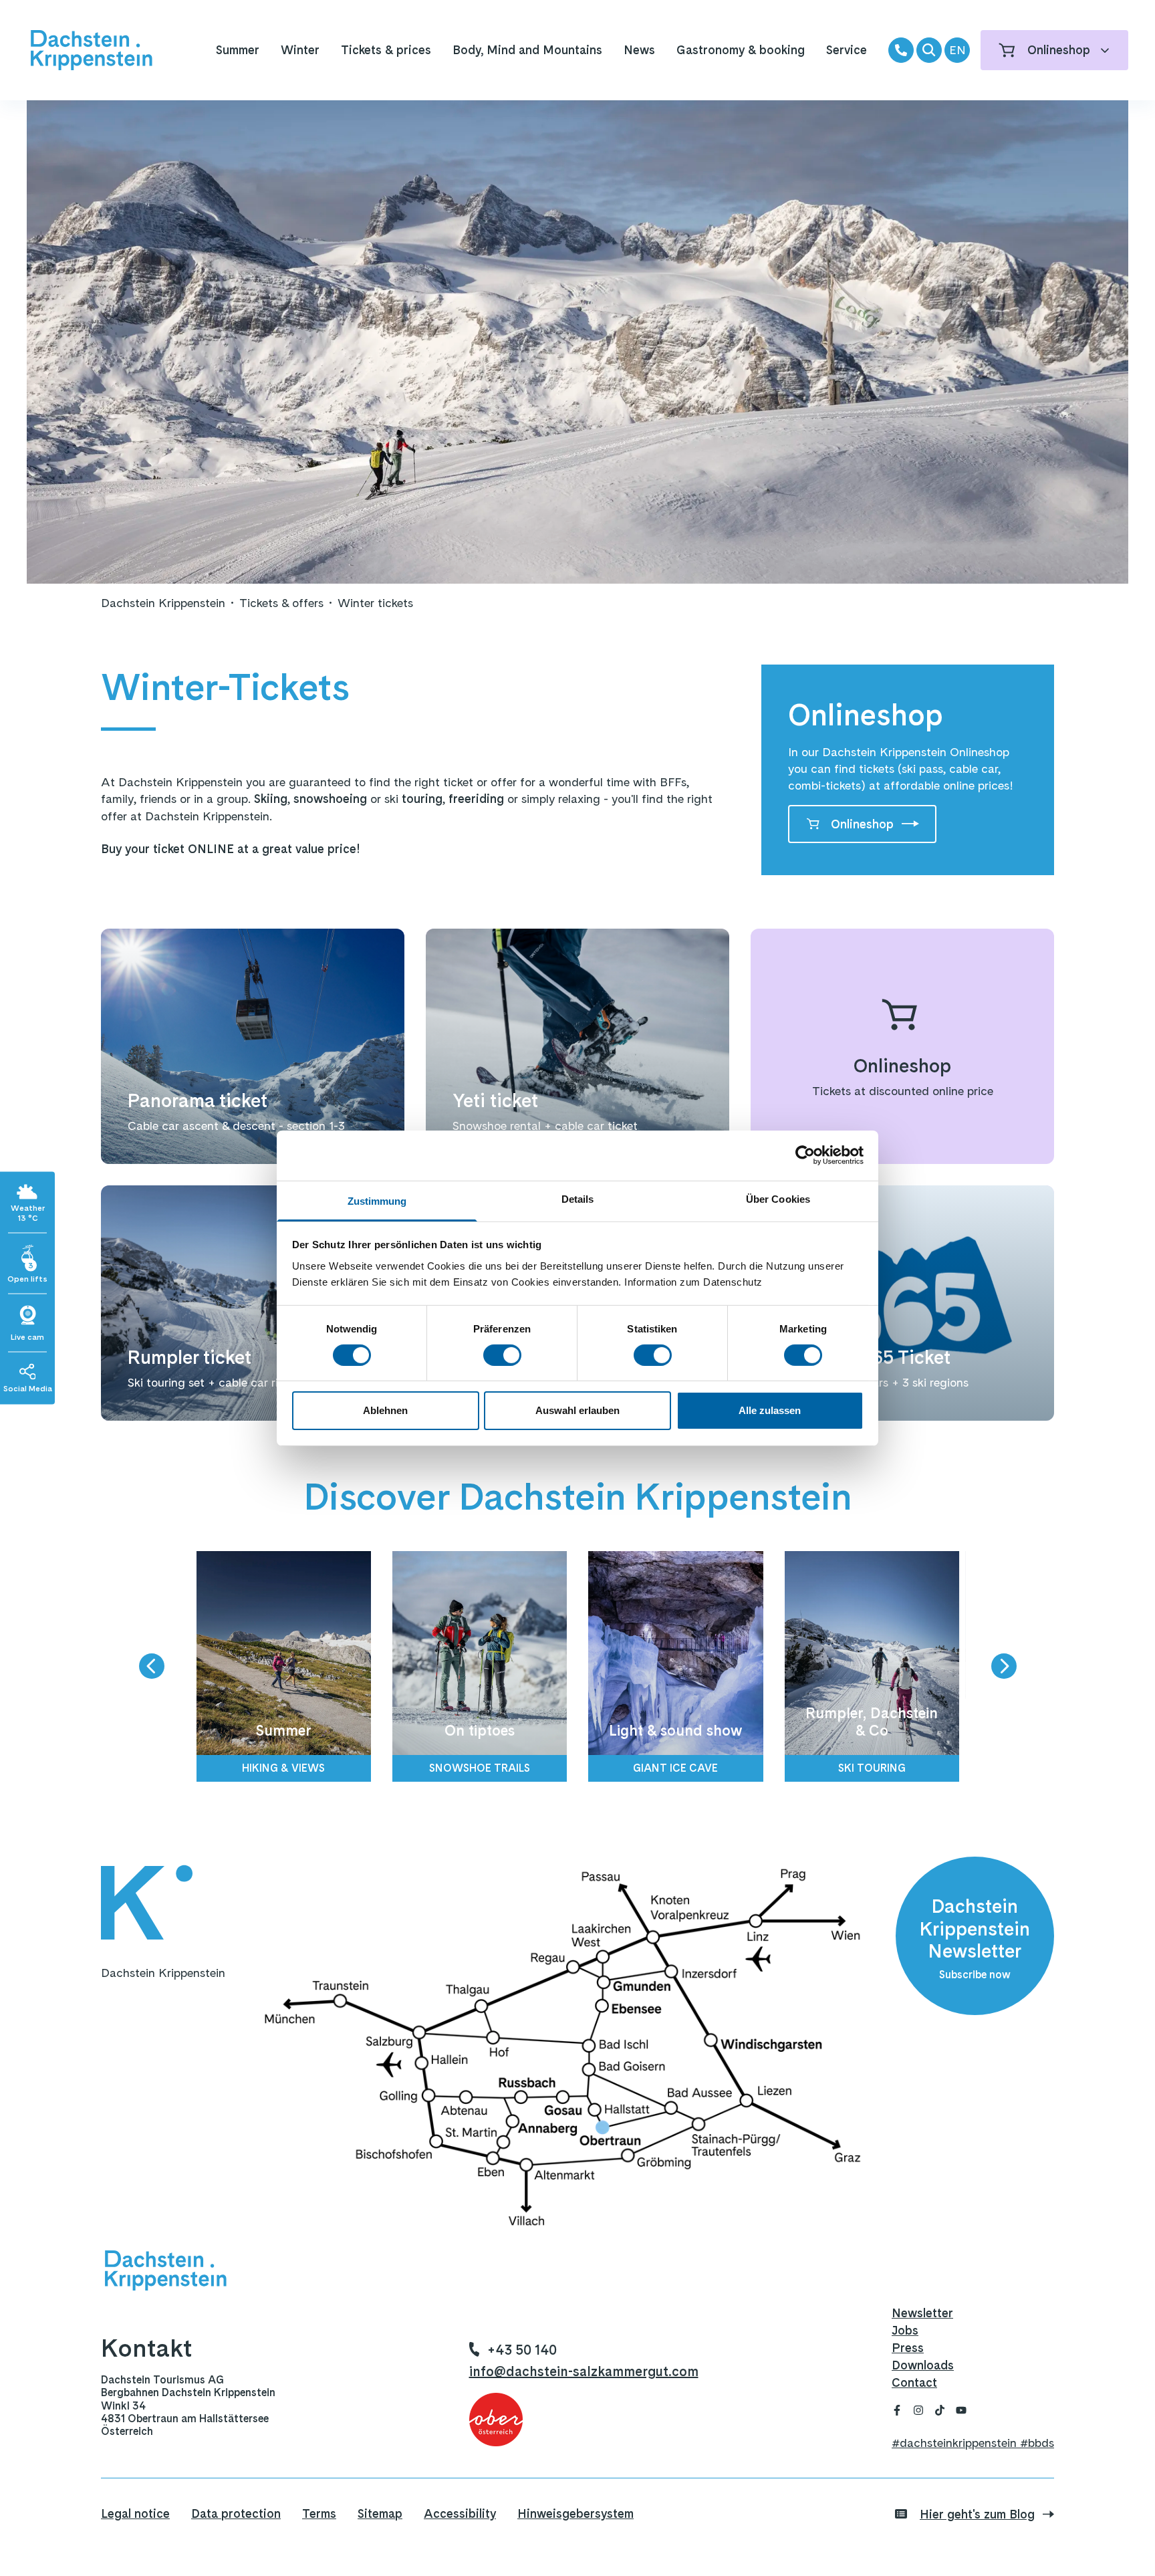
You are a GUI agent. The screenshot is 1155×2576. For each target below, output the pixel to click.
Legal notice (135, 2513)
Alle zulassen (770, 1410)
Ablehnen (385, 1410)
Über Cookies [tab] (778, 1198)
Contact (914, 2382)
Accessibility (460, 2513)
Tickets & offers (281, 603)
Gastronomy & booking (741, 50)
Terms (319, 2513)
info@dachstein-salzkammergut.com (584, 2371)
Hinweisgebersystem (575, 2513)
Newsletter (922, 2313)
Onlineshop (862, 824)
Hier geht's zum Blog (977, 2514)
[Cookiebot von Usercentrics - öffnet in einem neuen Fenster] (805, 1155)
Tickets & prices (386, 50)
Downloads (923, 2365)
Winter (300, 50)
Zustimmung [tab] (377, 1200)
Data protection (236, 2513)
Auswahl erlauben (577, 1410)
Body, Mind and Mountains (527, 50)
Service (847, 50)
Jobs (905, 2330)
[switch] (502, 1355)
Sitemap (380, 2513)
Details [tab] (578, 1198)
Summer (238, 50)
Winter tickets (375, 603)
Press (908, 2348)
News (639, 50)
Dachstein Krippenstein (163, 603)
